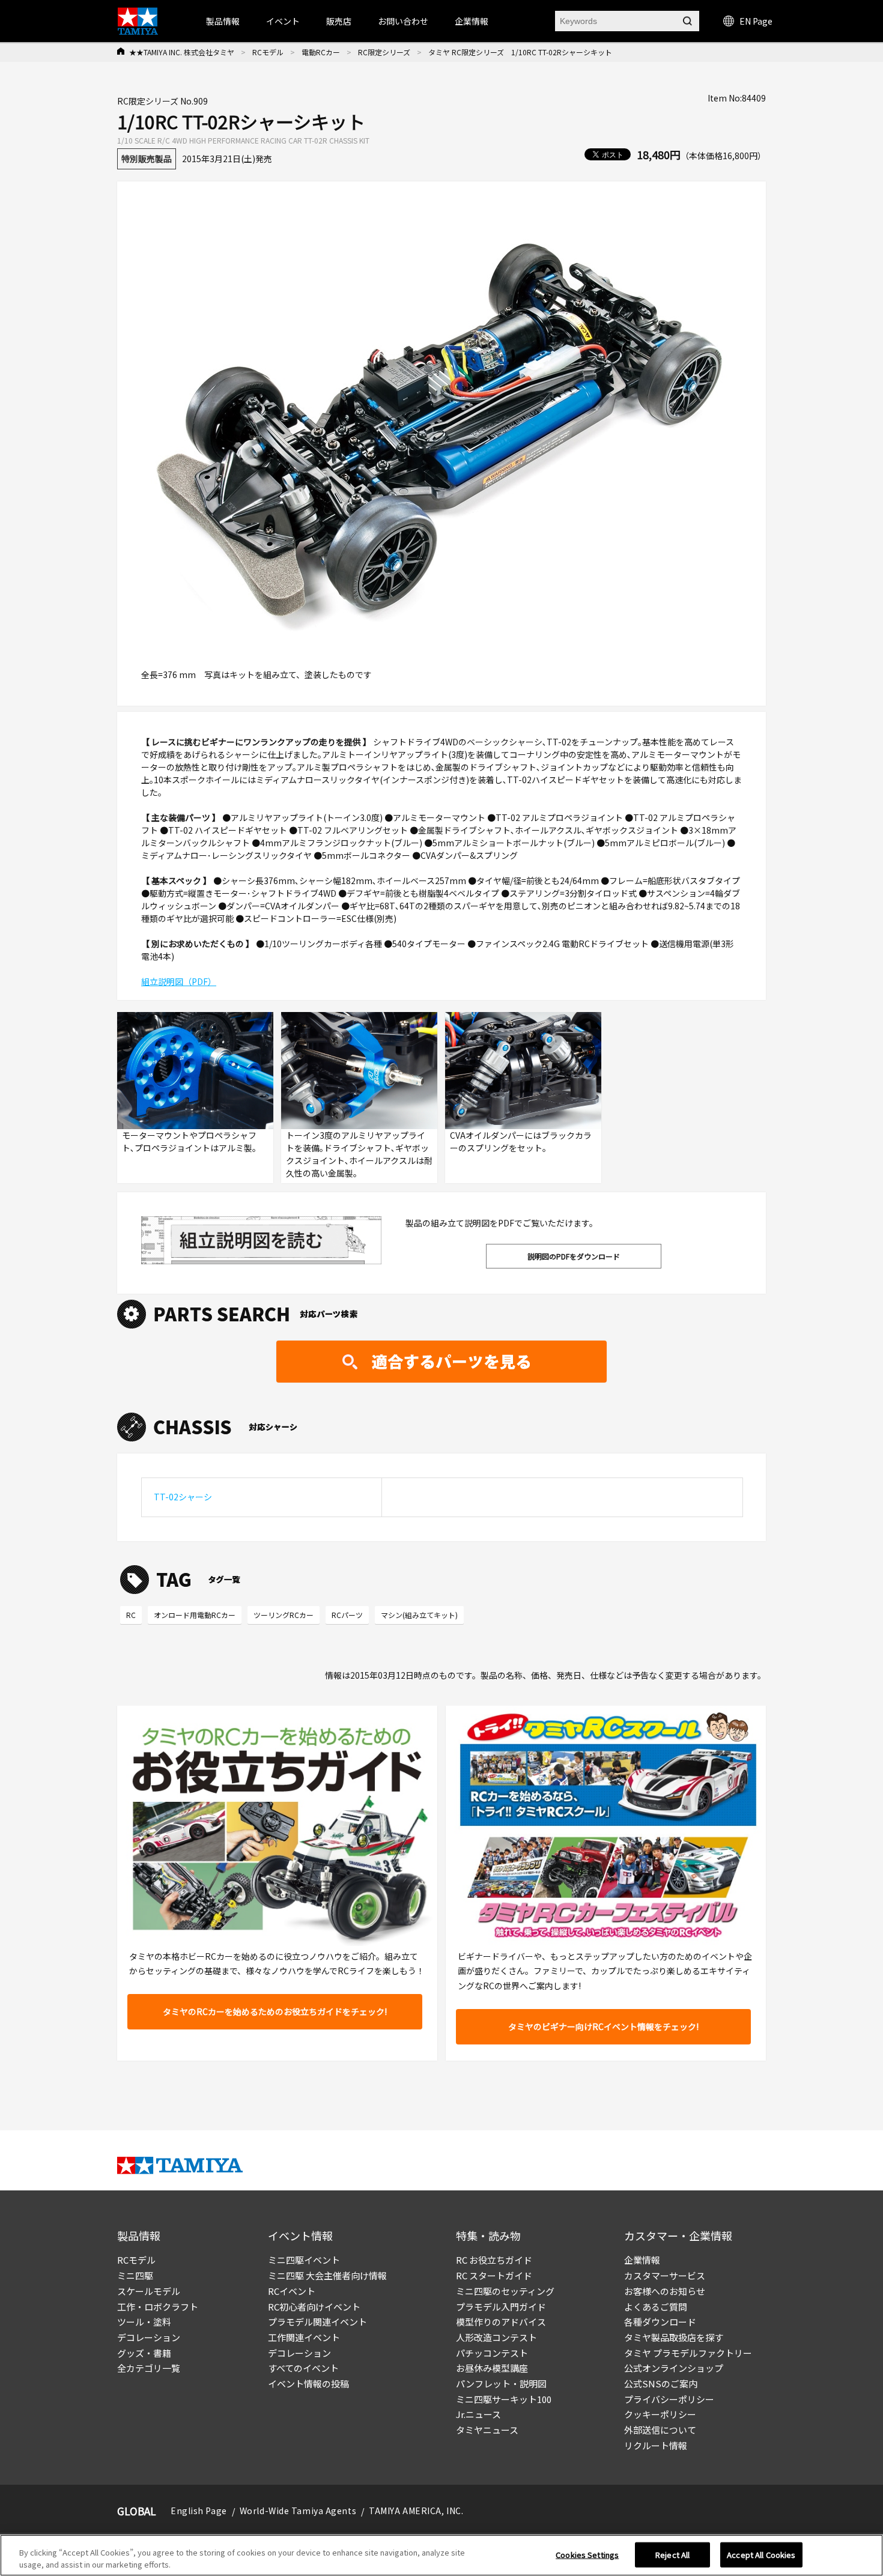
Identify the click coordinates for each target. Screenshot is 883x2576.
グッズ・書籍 (144, 2353)
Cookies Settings (587, 2555)
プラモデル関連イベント (317, 2322)
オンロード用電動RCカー (195, 1615)
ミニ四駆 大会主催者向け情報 (327, 2275)
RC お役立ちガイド (494, 2260)
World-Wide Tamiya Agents (298, 2511)
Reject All (672, 2555)
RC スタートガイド (494, 2275)
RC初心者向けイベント (314, 2307)
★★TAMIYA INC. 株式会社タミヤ (182, 52)
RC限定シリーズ (384, 52)
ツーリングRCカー (284, 1615)
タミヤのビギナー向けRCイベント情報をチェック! (603, 2026)
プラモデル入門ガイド (501, 2307)
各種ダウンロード (660, 2322)
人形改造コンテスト (496, 2337)
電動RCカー (321, 52)
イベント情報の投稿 (308, 2384)
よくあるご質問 (656, 2307)
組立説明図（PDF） (179, 981)
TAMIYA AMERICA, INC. (416, 2511)
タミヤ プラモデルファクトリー (688, 2353)
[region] (441, 2555)
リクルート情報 (656, 2445)
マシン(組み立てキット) (419, 1615)
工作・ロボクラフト (158, 2307)
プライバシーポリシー (669, 2399)
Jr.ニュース (478, 2414)
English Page (199, 2511)
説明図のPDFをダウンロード (574, 1256)
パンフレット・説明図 (501, 2384)
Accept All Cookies (761, 2555)
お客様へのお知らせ (665, 2291)
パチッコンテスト (492, 2353)
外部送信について (660, 2430)
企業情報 (642, 2260)
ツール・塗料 (144, 2322)
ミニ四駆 (135, 2275)
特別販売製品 (147, 159)
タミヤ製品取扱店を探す (674, 2337)
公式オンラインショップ (674, 2368)
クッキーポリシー (660, 2414)
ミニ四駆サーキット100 (504, 2399)
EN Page (756, 21)
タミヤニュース (487, 2430)
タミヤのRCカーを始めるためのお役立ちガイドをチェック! (275, 2011)
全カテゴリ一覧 (149, 2368)
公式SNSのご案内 (661, 2384)
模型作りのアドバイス (501, 2322)
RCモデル (268, 52)
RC (131, 1615)
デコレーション (149, 2337)
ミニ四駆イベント (304, 2260)
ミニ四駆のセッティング (505, 2291)
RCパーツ (347, 1615)
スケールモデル (149, 2291)
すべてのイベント (303, 2368)
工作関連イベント (304, 2337)
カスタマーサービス (665, 2275)
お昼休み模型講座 (492, 2368)
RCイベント (292, 2291)
